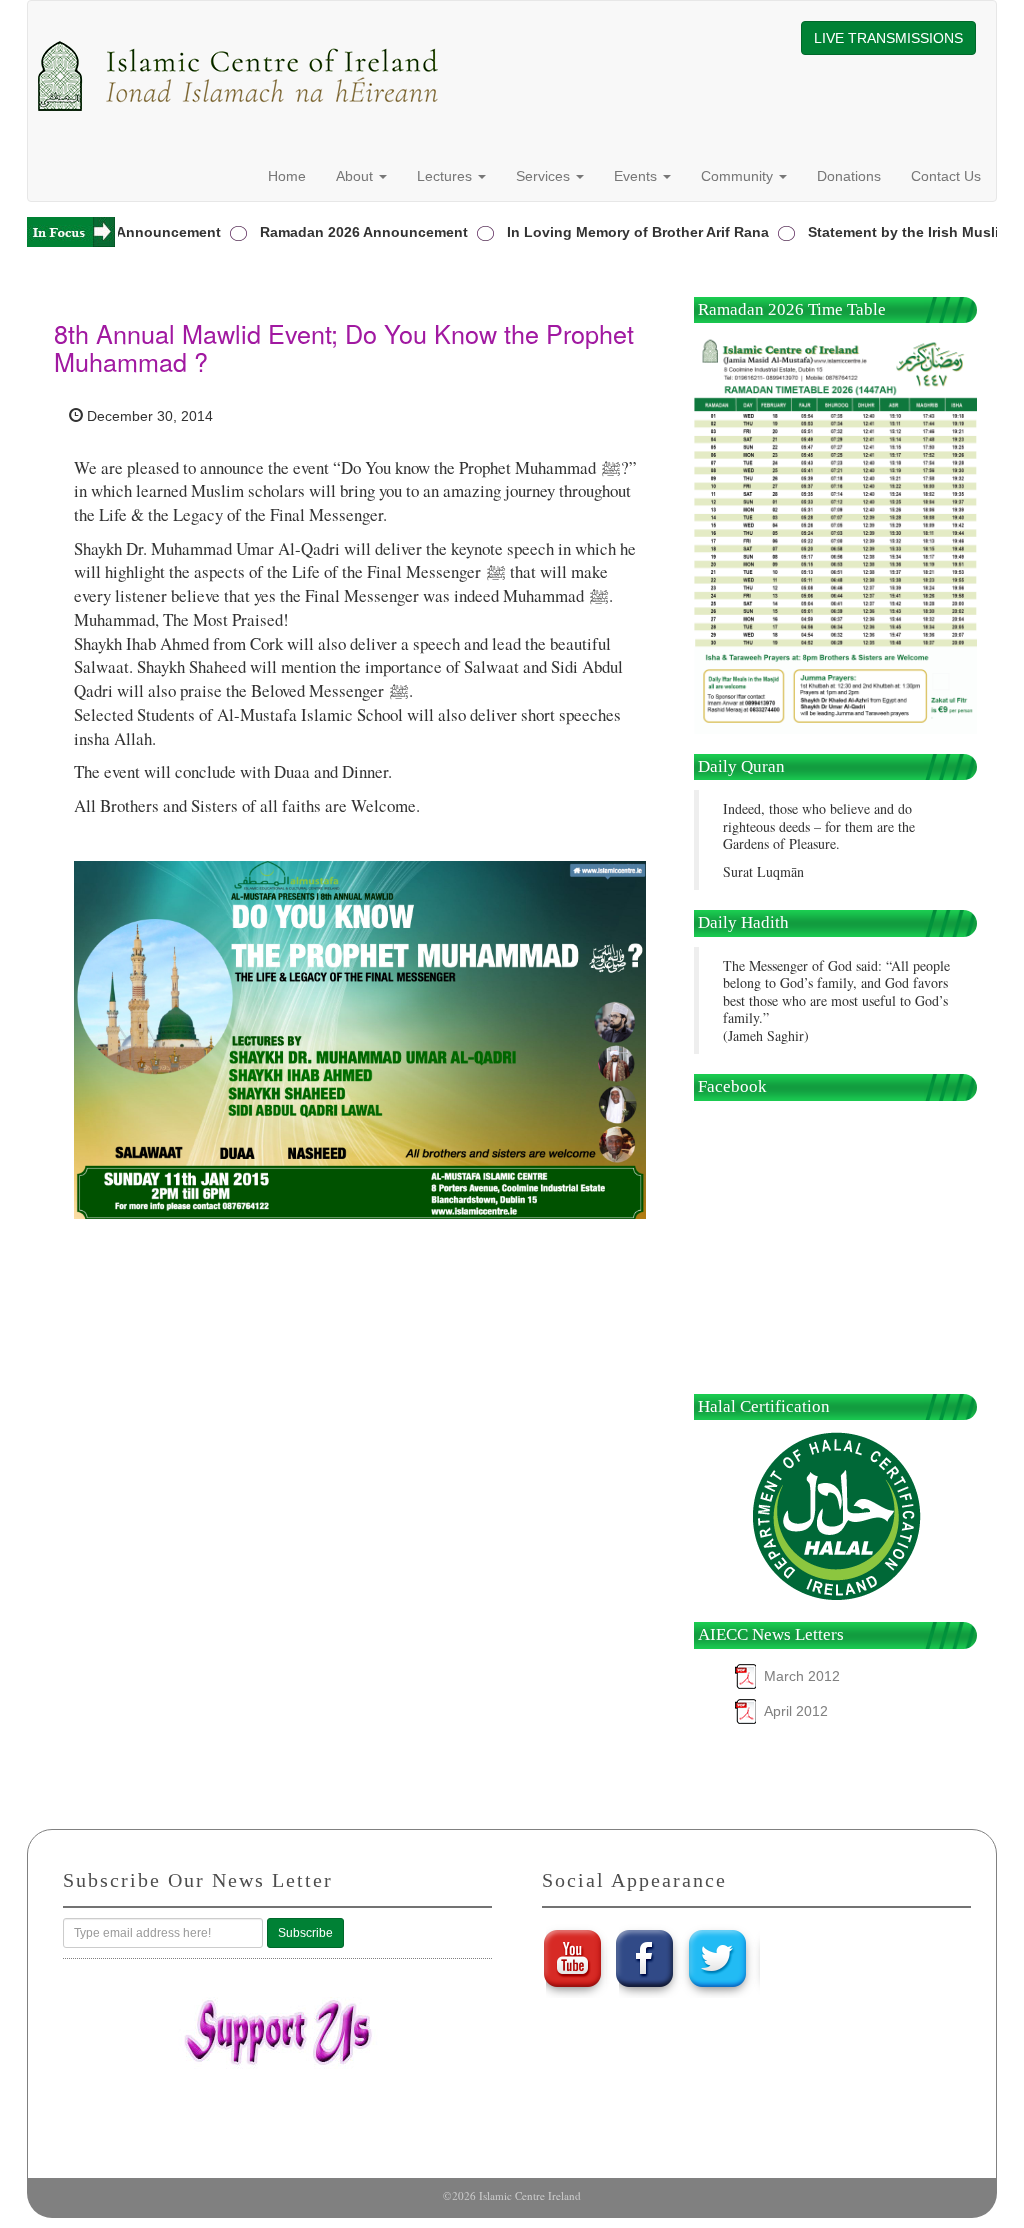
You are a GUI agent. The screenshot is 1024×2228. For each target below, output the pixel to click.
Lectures (446, 176)
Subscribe (305, 1933)
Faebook (646, 1958)
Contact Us (946, 176)
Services (545, 176)
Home (287, 176)
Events (637, 176)
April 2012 (796, 1711)
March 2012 (802, 1676)
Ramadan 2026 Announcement (341, 232)
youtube (572, 1958)
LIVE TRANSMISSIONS (888, 38)
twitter (720, 1958)
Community (739, 176)
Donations (849, 176)
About (356, 176)
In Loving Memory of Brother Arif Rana (615, 232)
